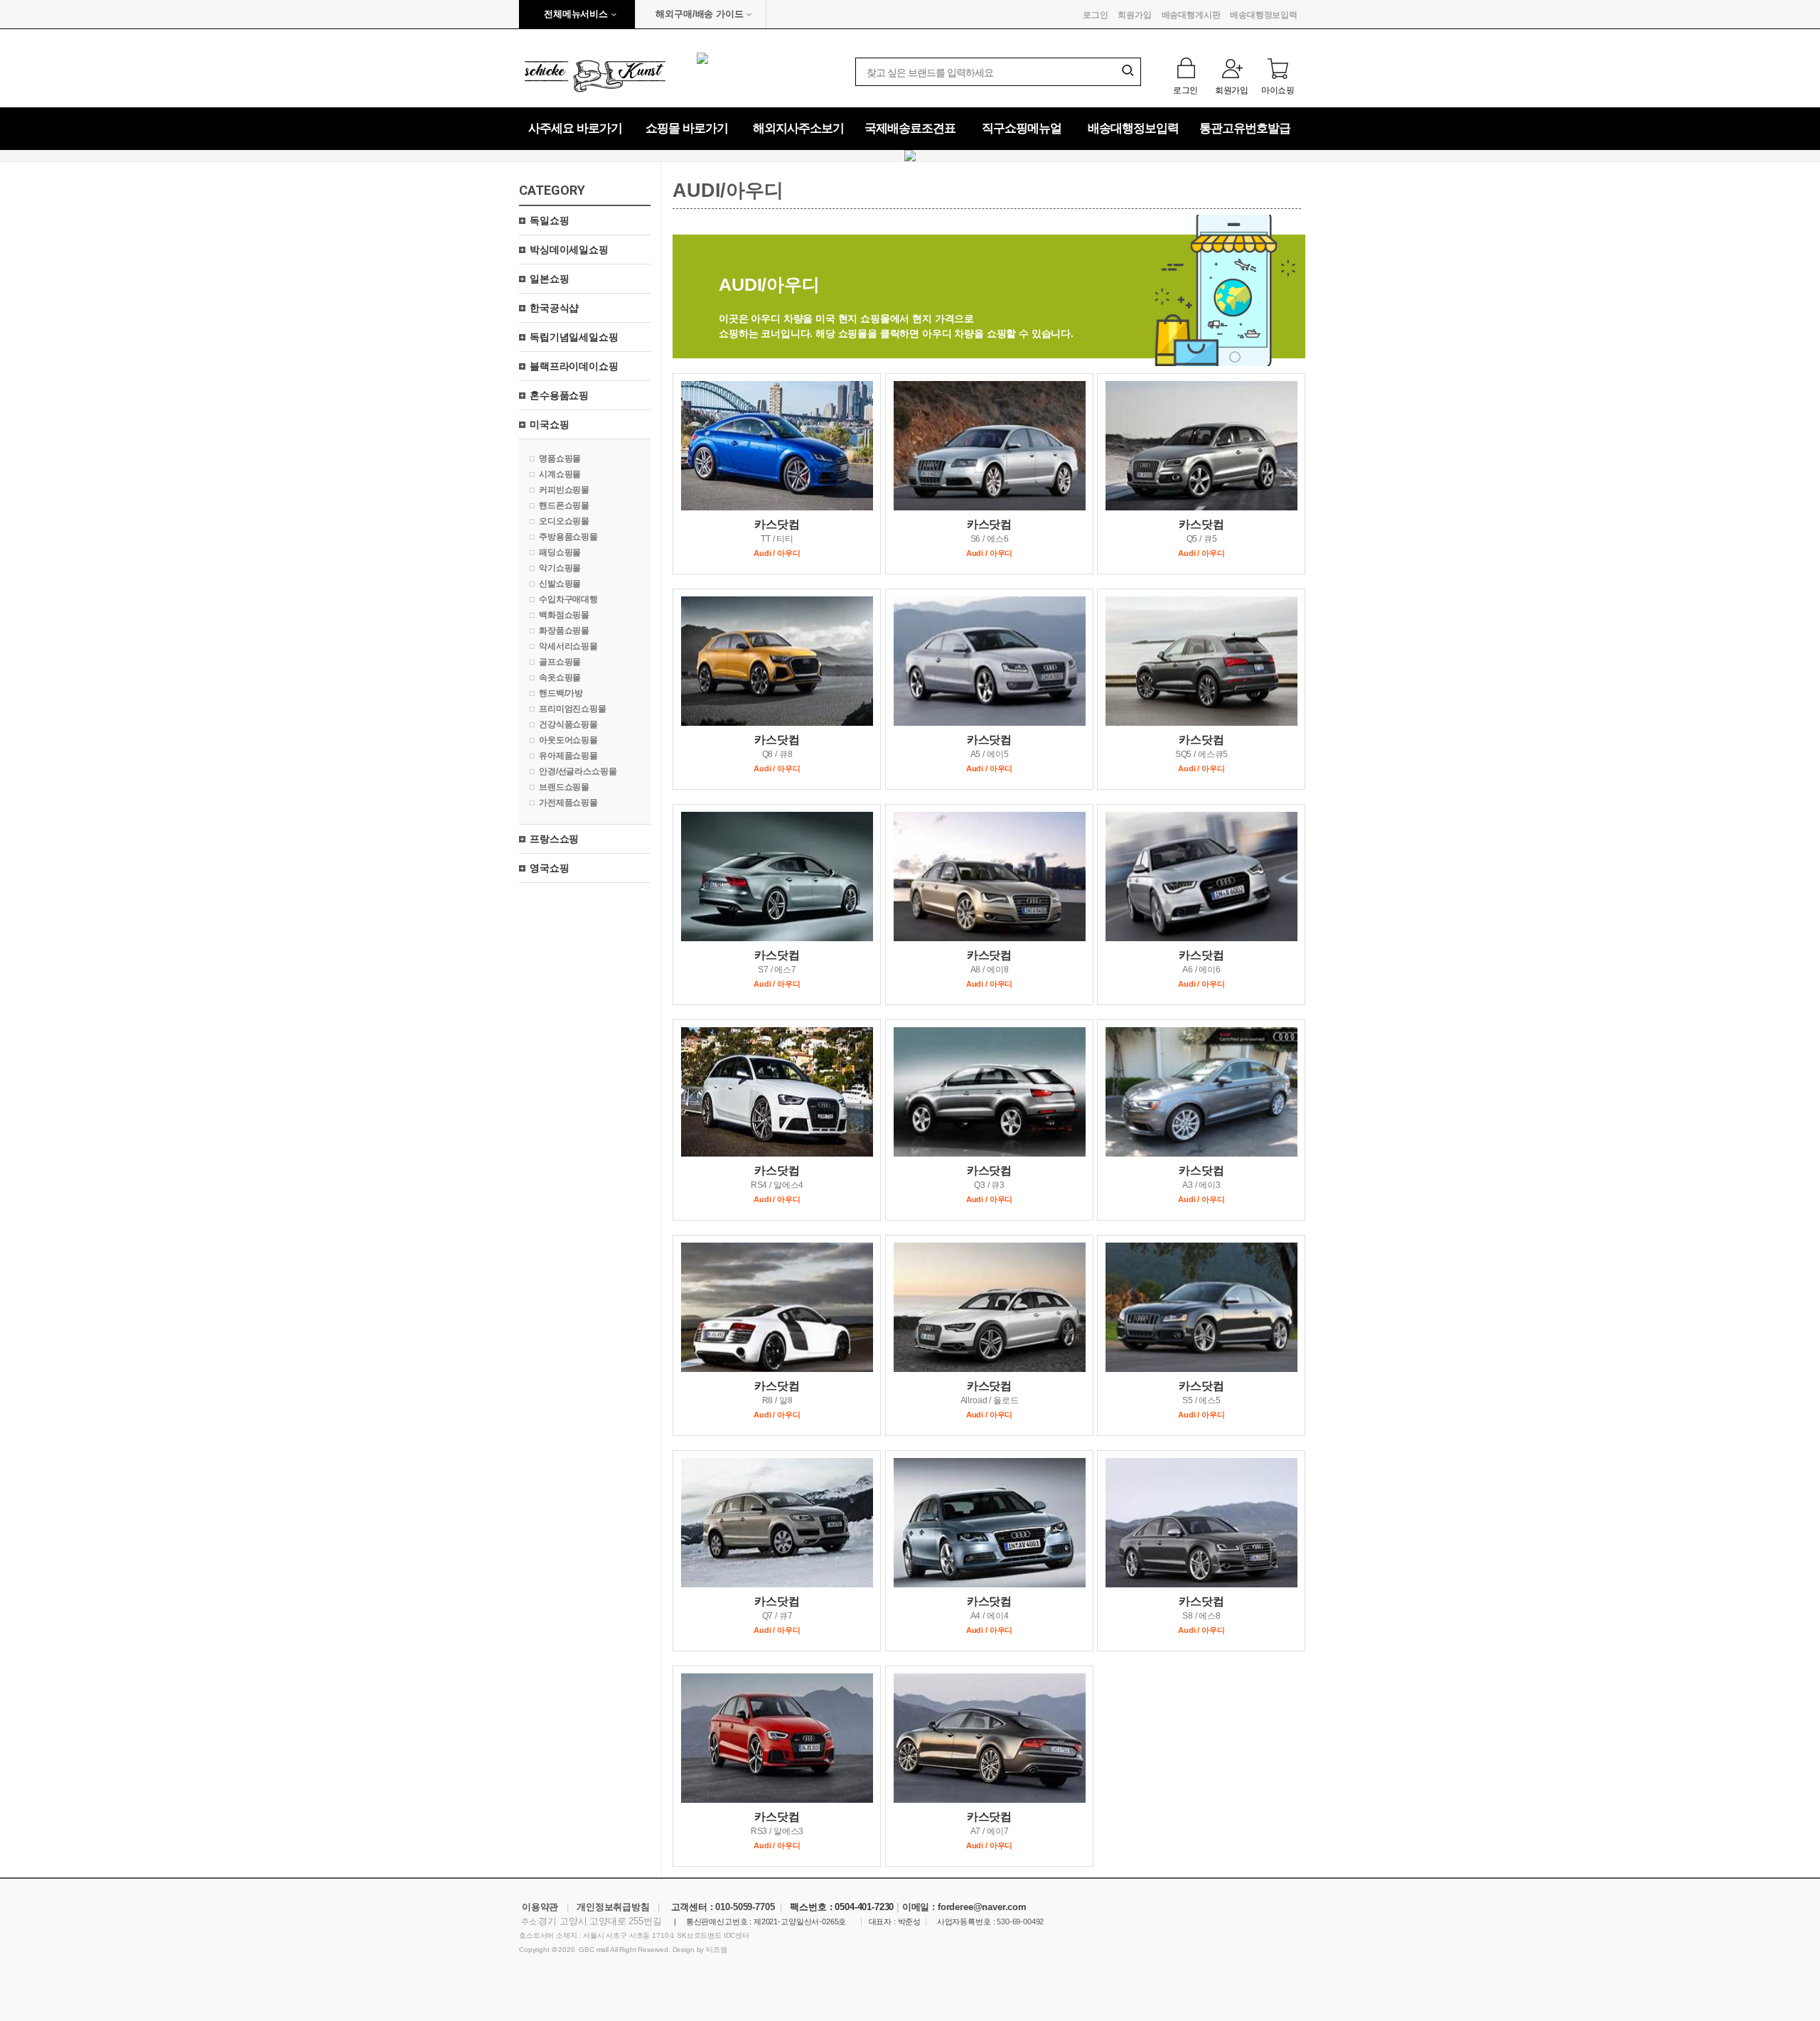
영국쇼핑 (549, 868)
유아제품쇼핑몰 (568, 756)
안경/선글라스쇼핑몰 (578, 771)
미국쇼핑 (549, 424)
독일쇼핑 (549, 220)
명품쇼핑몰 (560, 459)
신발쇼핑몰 (560, 584)
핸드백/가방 (561, 693)
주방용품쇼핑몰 (568, 537)
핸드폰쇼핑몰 (564, 505)
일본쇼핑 (549, 279)
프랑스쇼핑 (554, 839)
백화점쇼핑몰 (564, 615)
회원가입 (1134, 15)
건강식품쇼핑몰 (568, 724)
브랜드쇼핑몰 (564, 787)
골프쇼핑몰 (560, 662)
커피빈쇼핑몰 (564, 490)
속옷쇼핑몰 (560, 677)
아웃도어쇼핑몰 (568, 740)
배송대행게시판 (1191, 15)
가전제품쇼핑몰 (568, 803)
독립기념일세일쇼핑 (574, 337)
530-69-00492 (1020, 1921)
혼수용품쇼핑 (559, 395)
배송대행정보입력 (1264, 15)
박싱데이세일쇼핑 (569, 250)
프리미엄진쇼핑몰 (573, 709)
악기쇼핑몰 (560, 568)
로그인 (1096, 15)
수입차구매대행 (568, 599)
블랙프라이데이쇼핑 (574, 366)
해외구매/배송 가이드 (699, 14)
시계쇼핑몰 (560, 474)
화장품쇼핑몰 (564, 631)
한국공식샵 (554, 308)
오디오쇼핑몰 (564, 521)
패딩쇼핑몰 (560, 552)
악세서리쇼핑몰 (568, 646)
